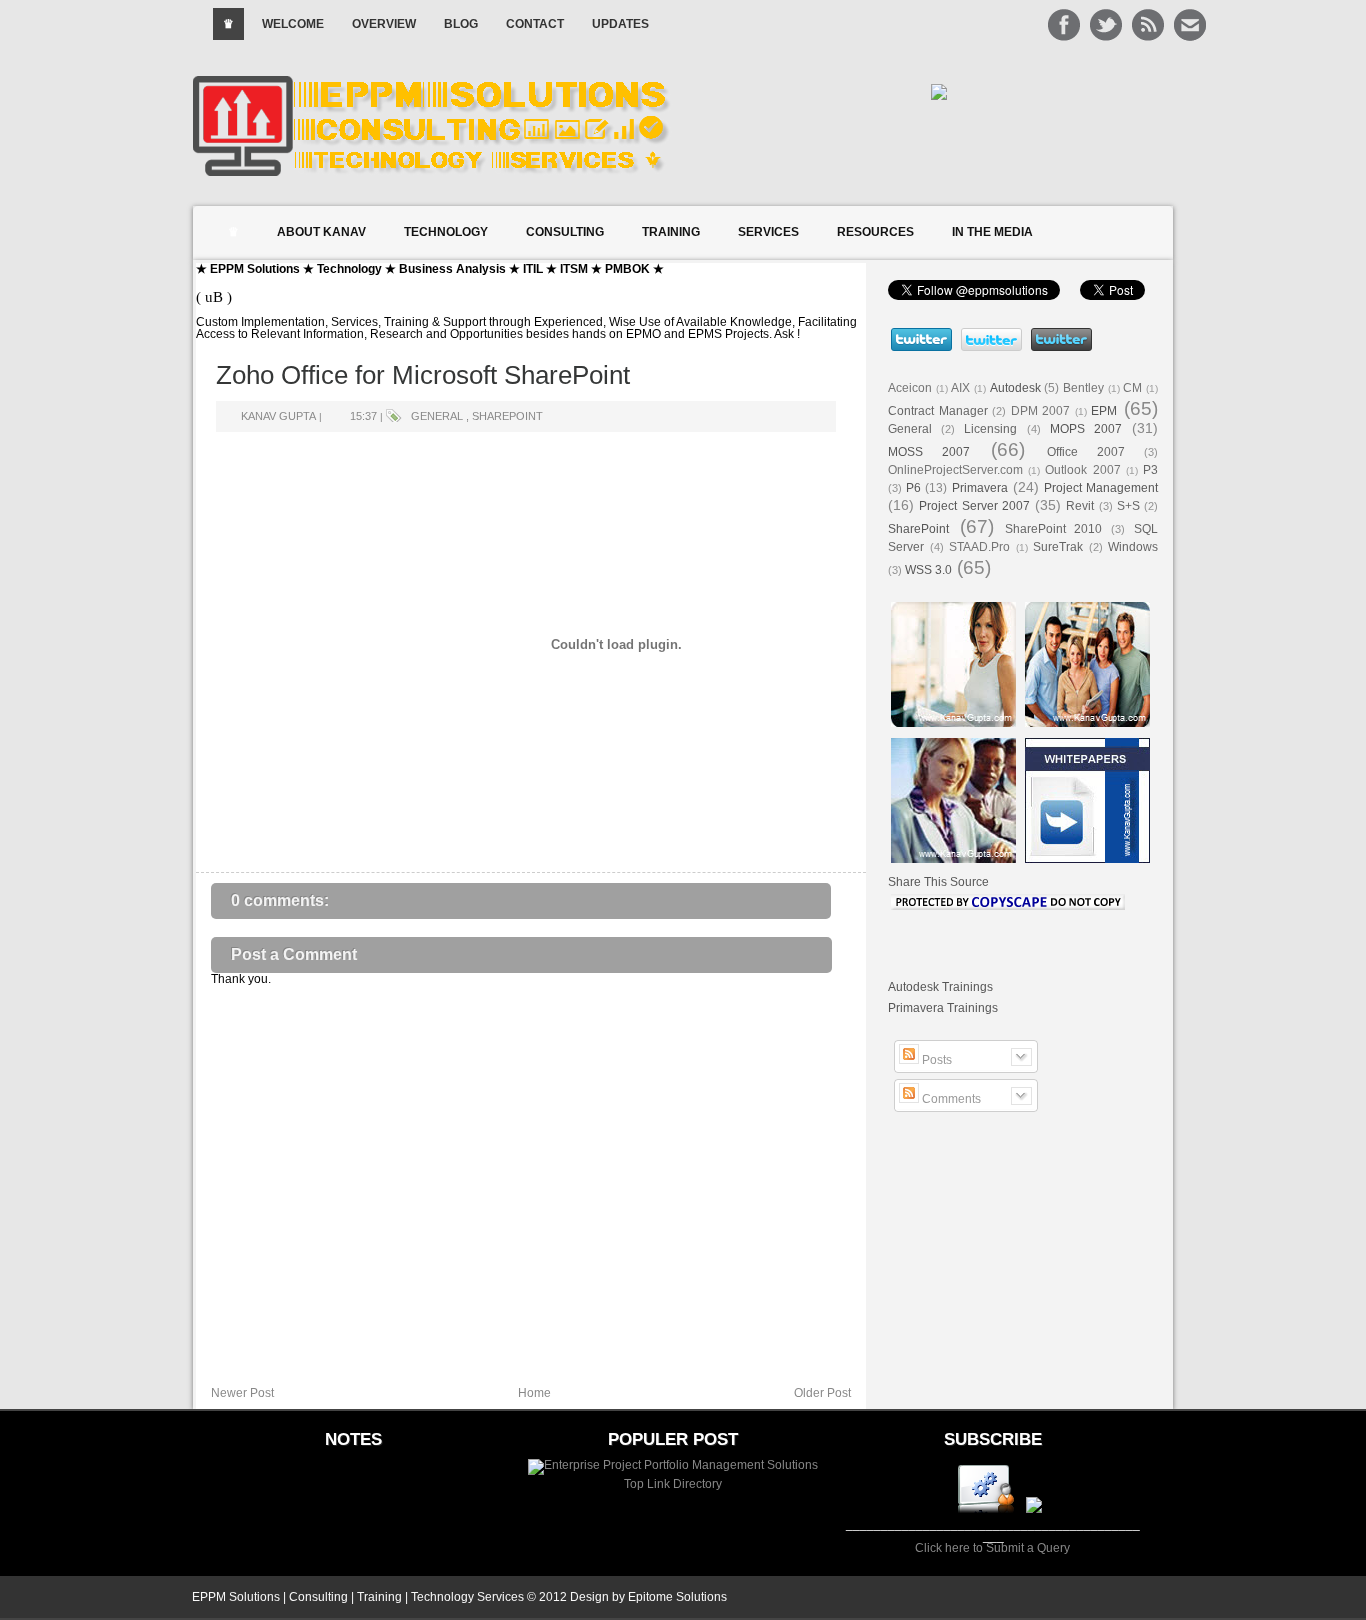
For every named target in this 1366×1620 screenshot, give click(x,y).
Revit (1080, 506)
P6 (913, 488)
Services (768, 232)
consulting (565, 232)
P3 (1150, 470)
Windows (1133, 547)
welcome (293, 24)
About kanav (321, 232)
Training (671, 232)
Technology (446, 232)
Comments (950, 1099)
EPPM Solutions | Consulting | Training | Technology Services (358, 1597)
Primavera (980, 488)
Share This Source (938, 882)
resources (875, 232)
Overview (384, 24)
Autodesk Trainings (940, 987)
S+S (1128, 506)
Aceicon (910, 388)
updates (620, 24)
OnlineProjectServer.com (955, 470)
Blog (461, 24)
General (437, 416)
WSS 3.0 (928, 570)
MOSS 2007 (929, 452)
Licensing (990, 429)
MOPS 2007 (1086, 429)
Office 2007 (1086, 452)
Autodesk (1015, 388)
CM (1132, 388)
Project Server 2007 (974, 506)
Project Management (1101, 488)
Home (534, 1393)
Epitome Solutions (677, 1597)
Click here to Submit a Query (992, 1548)
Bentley (1083, 388)
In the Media (992, 232)
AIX (960, 388)
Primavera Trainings (943, 1008)
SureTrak (1058, 547)
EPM (1104, 411)
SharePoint (507, 416)
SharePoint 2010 (1054, 529)
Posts (935, 1060)
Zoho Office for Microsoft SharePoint (423, 375)
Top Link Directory (673, 1484)
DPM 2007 (1041, 411)
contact (535, 24)
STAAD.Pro (979, 547)
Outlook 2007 (1082, 470)
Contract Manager (938, 411)
